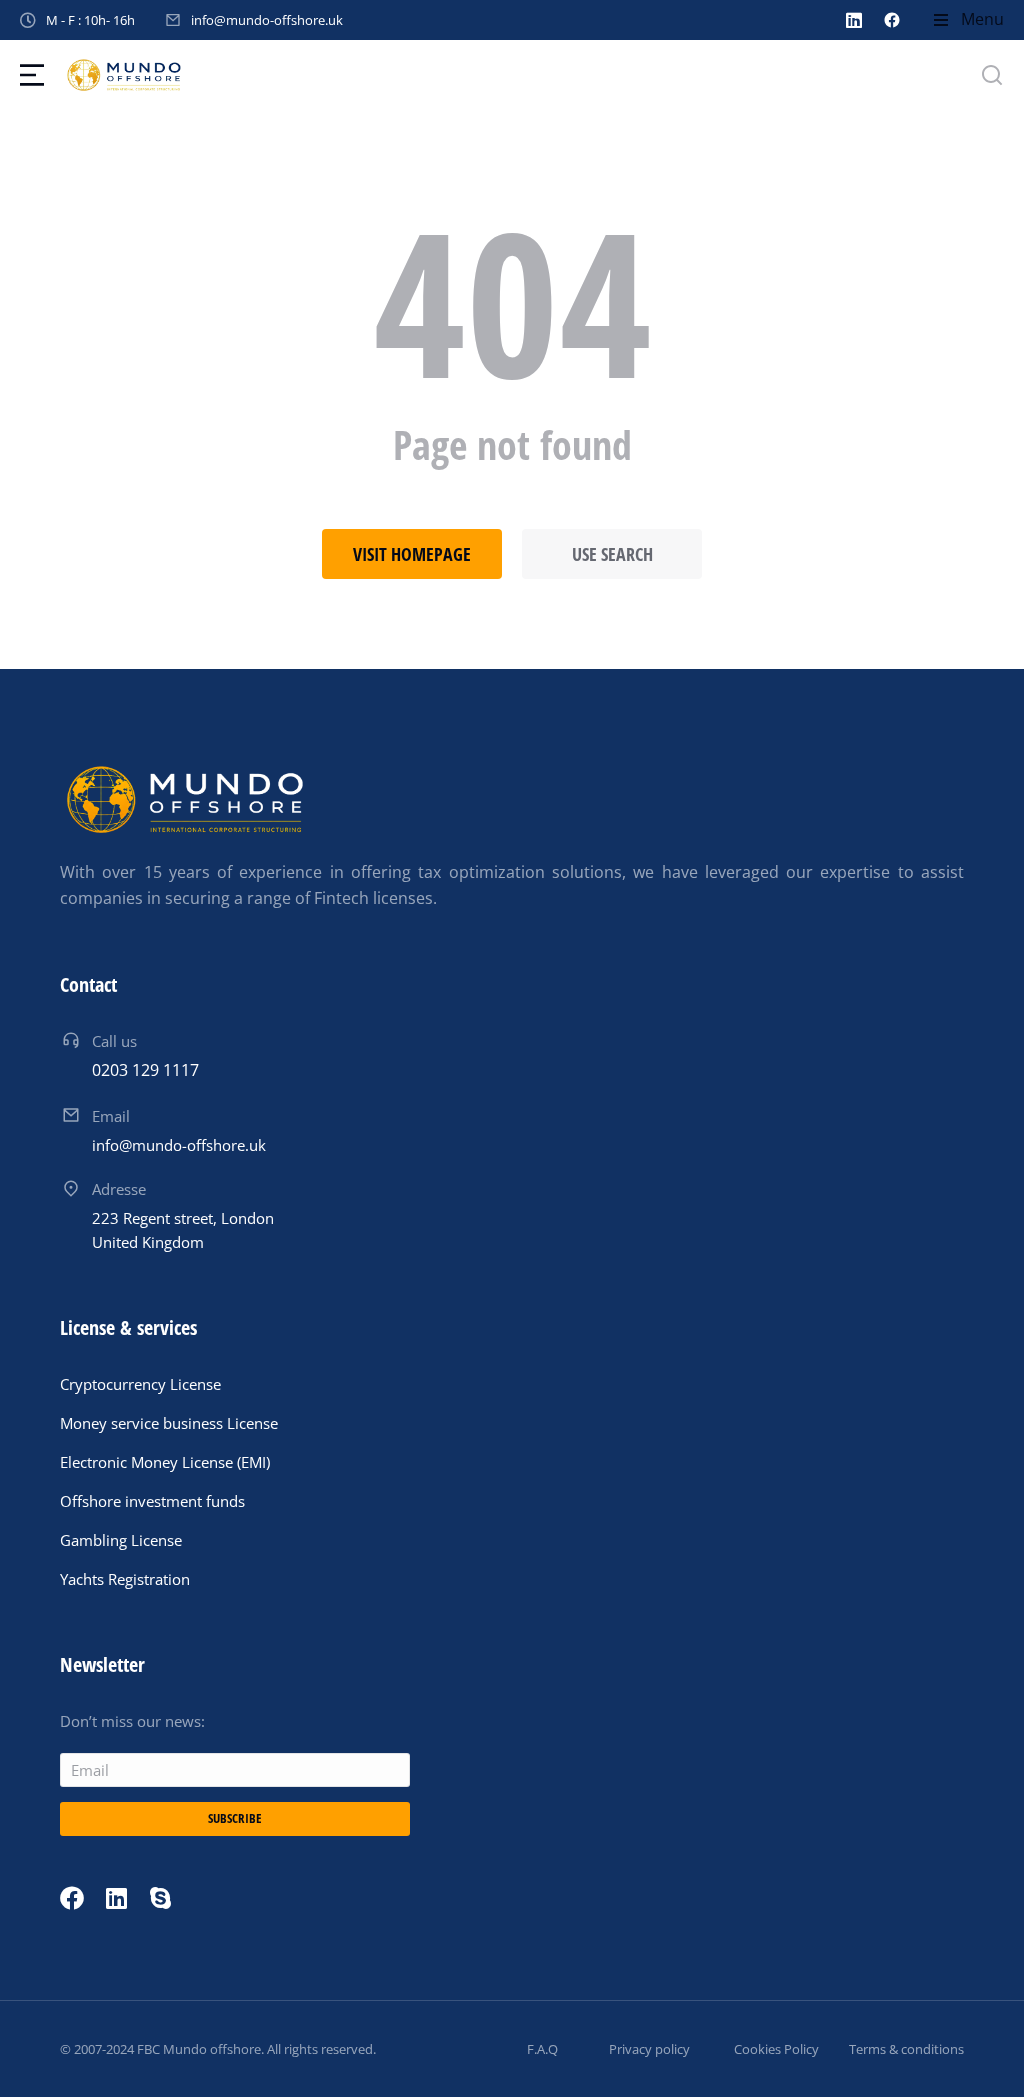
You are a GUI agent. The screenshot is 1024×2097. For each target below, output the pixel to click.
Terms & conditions (906, 2049)
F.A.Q (542, 2049)
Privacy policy (649, 2049)
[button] (967, 20)
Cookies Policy (776, 2049)
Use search (612, 554)
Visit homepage (412, 554)
